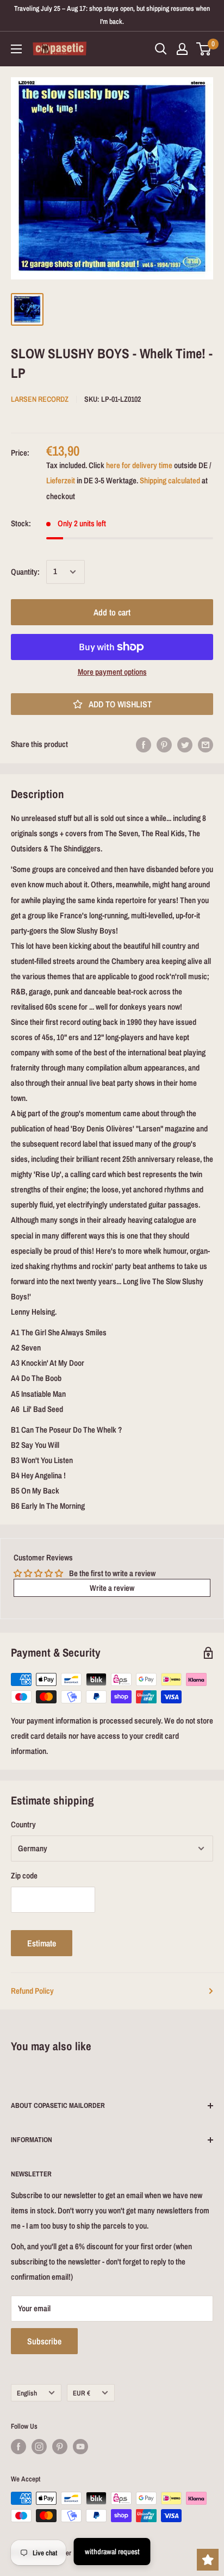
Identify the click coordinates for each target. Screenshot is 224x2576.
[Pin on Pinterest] (164, 745)
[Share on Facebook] (144, 745)
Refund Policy (32, 1991)
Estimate (42, 1943)
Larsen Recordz (40, 399)
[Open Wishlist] (208, 2560)
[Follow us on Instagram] (39, 2447)
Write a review (112, 1588)
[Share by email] (206, 745)
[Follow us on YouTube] (80, 2447)
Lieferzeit (61, 480)
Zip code (24, 1875)
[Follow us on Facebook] (18, 2447)
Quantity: (25, 572)
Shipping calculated (170, 480)
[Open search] (161, 49)
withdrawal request (112, 2552)
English (27, 2393)
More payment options (112, 672)
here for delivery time (139, 465)
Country (23, 1824)
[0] (204, 49)
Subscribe (44, 2341)
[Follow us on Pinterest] (60, 2447)
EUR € (82, 2393)
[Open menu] (16, 49)
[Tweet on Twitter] (185, 745)
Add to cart (112, 612)
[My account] (182, 49)
